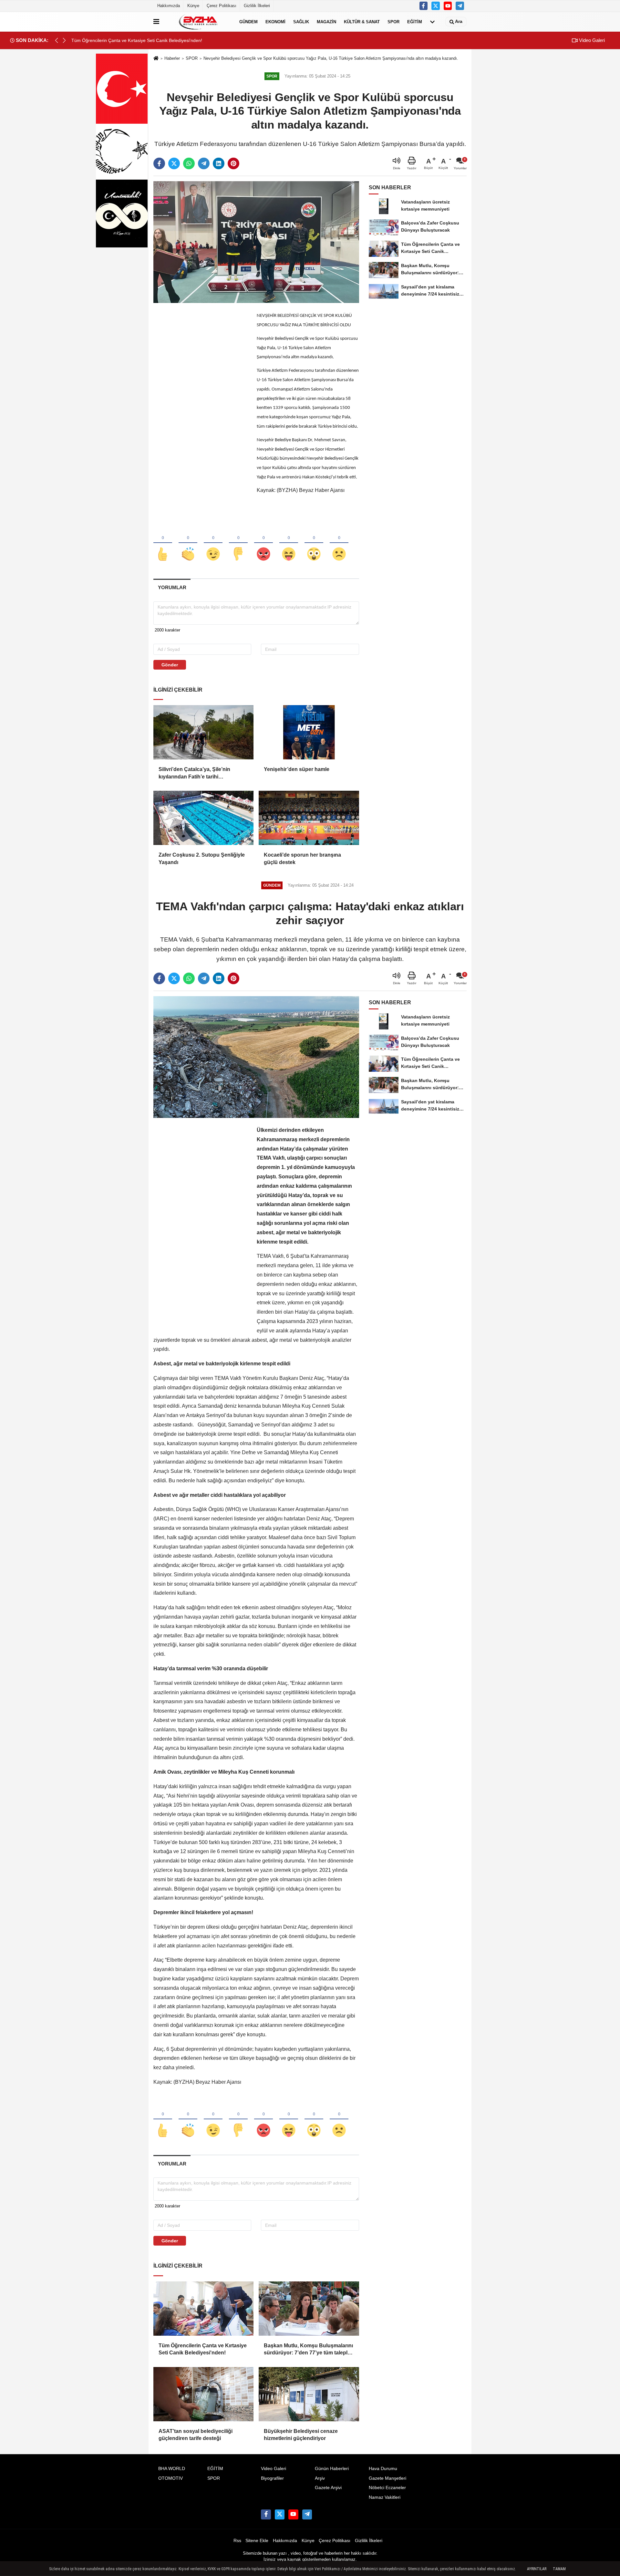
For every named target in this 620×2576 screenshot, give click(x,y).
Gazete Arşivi (328, 2488)
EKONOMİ (275, 21)
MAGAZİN (326, 21)
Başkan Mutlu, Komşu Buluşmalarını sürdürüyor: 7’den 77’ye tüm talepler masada (308, 2350)
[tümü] (432, 22)
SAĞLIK (301, 21)
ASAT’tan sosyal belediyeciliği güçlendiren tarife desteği (196, 2435)
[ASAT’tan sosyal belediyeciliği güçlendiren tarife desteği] (203, 2394)
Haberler (172, 58)
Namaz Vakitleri (385, 2497)
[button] (64, 40)
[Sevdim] (213, 543)
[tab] (172, 587)
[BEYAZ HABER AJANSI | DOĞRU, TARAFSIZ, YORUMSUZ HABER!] (198, 22)
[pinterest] (233, 163)
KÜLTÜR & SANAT (362, 21)
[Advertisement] (202, 408)
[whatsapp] (189, 163)
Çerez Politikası (222, 6)
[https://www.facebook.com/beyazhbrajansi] (424, 6)
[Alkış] (188, 543)
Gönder (170, 665)
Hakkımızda (169, 6)
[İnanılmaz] (314, 543)
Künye (193, 6)
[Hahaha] (289, 543)
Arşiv (320, 2478)
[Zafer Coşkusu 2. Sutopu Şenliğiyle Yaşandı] (203, 818)
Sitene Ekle (257, 2541)
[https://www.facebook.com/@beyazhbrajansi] (448, 6)
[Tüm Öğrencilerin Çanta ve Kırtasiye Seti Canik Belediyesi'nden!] (203, 2309)
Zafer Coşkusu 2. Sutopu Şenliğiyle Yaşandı (202, 858)
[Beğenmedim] (238, 543)
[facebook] (159, 163)
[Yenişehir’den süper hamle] (309, 732)
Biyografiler (272, 2478)
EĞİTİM (415, 21)
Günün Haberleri (332, 2469)
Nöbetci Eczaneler (387, 2488)
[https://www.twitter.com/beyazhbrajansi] (436, 6)
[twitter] (174, 163)
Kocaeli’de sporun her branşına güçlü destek (302, 858)
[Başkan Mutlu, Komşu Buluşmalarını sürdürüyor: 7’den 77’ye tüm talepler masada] (309, 2309)
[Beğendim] (163, 543)
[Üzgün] (339, 543)
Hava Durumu (383, 2469)
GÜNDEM (248, 21)
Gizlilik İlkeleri (257, 6)
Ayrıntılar (537, 2569)
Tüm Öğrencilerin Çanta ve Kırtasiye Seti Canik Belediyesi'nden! (203, 2349)
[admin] (460, 6)
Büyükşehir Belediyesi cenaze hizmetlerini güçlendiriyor (301, 2435)
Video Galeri (591, 40)
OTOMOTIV (170, 2478)
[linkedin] (219, 163)
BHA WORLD (172, 2469)
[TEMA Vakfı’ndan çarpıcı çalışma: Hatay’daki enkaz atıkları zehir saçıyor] (256, 1057)
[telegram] (204, 163)
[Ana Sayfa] (156, 59)
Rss (237, 2541)
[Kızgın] (263, 543)
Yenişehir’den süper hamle (297, 769)
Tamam (559, 2569)
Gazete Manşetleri (387, 2478)
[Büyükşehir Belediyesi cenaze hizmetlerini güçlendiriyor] (309, 2394)
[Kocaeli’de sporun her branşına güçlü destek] (309, 818)
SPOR (393, 21)
